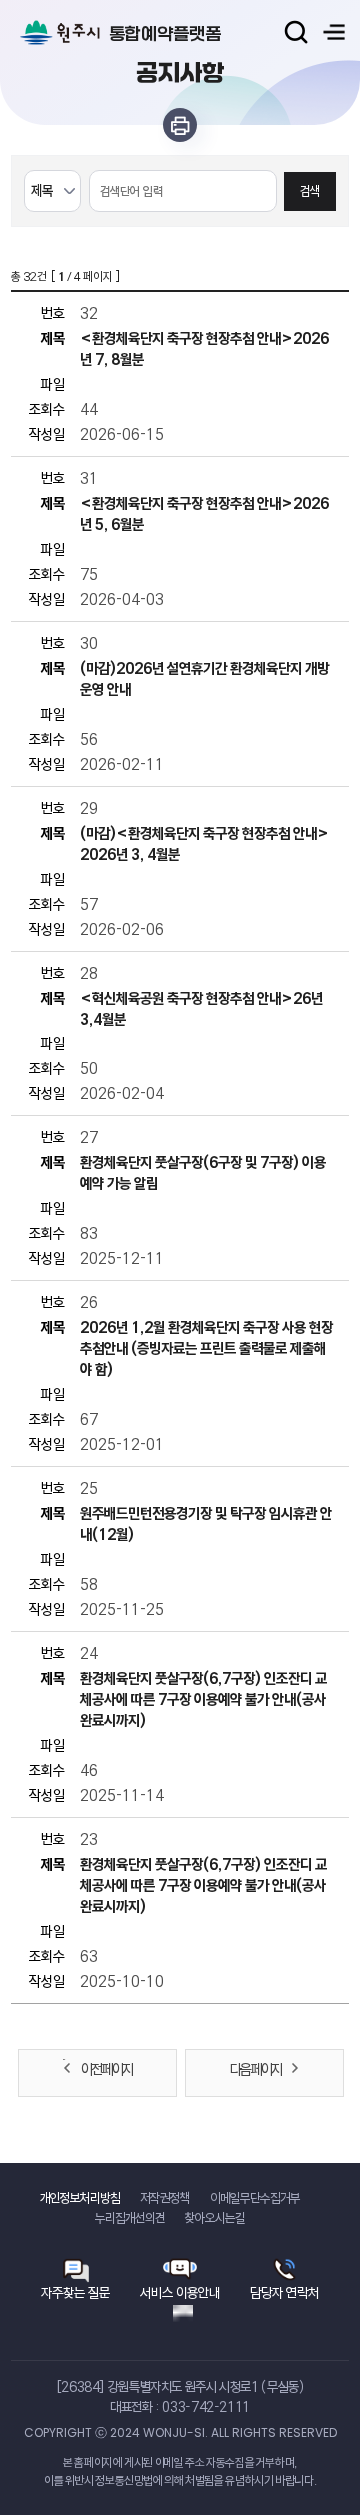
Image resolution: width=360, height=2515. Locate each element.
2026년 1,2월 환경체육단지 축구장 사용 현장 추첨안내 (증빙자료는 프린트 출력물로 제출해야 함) (206, 1348)
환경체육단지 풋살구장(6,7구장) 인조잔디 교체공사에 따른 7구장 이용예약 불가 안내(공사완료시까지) (203, 1699)
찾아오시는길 (215, 2218)
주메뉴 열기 (334, 32)
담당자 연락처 (284, 2292)
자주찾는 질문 (75, 2292)
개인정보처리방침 (80, 2198)
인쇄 (180, 125)
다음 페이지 (255, 2069)
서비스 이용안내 (180, 2292)
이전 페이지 (106, 2069)
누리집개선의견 (130, 2218)
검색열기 (296, 32)
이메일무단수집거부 (255, 2198)
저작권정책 (165, 2198)
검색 (310, 191)
